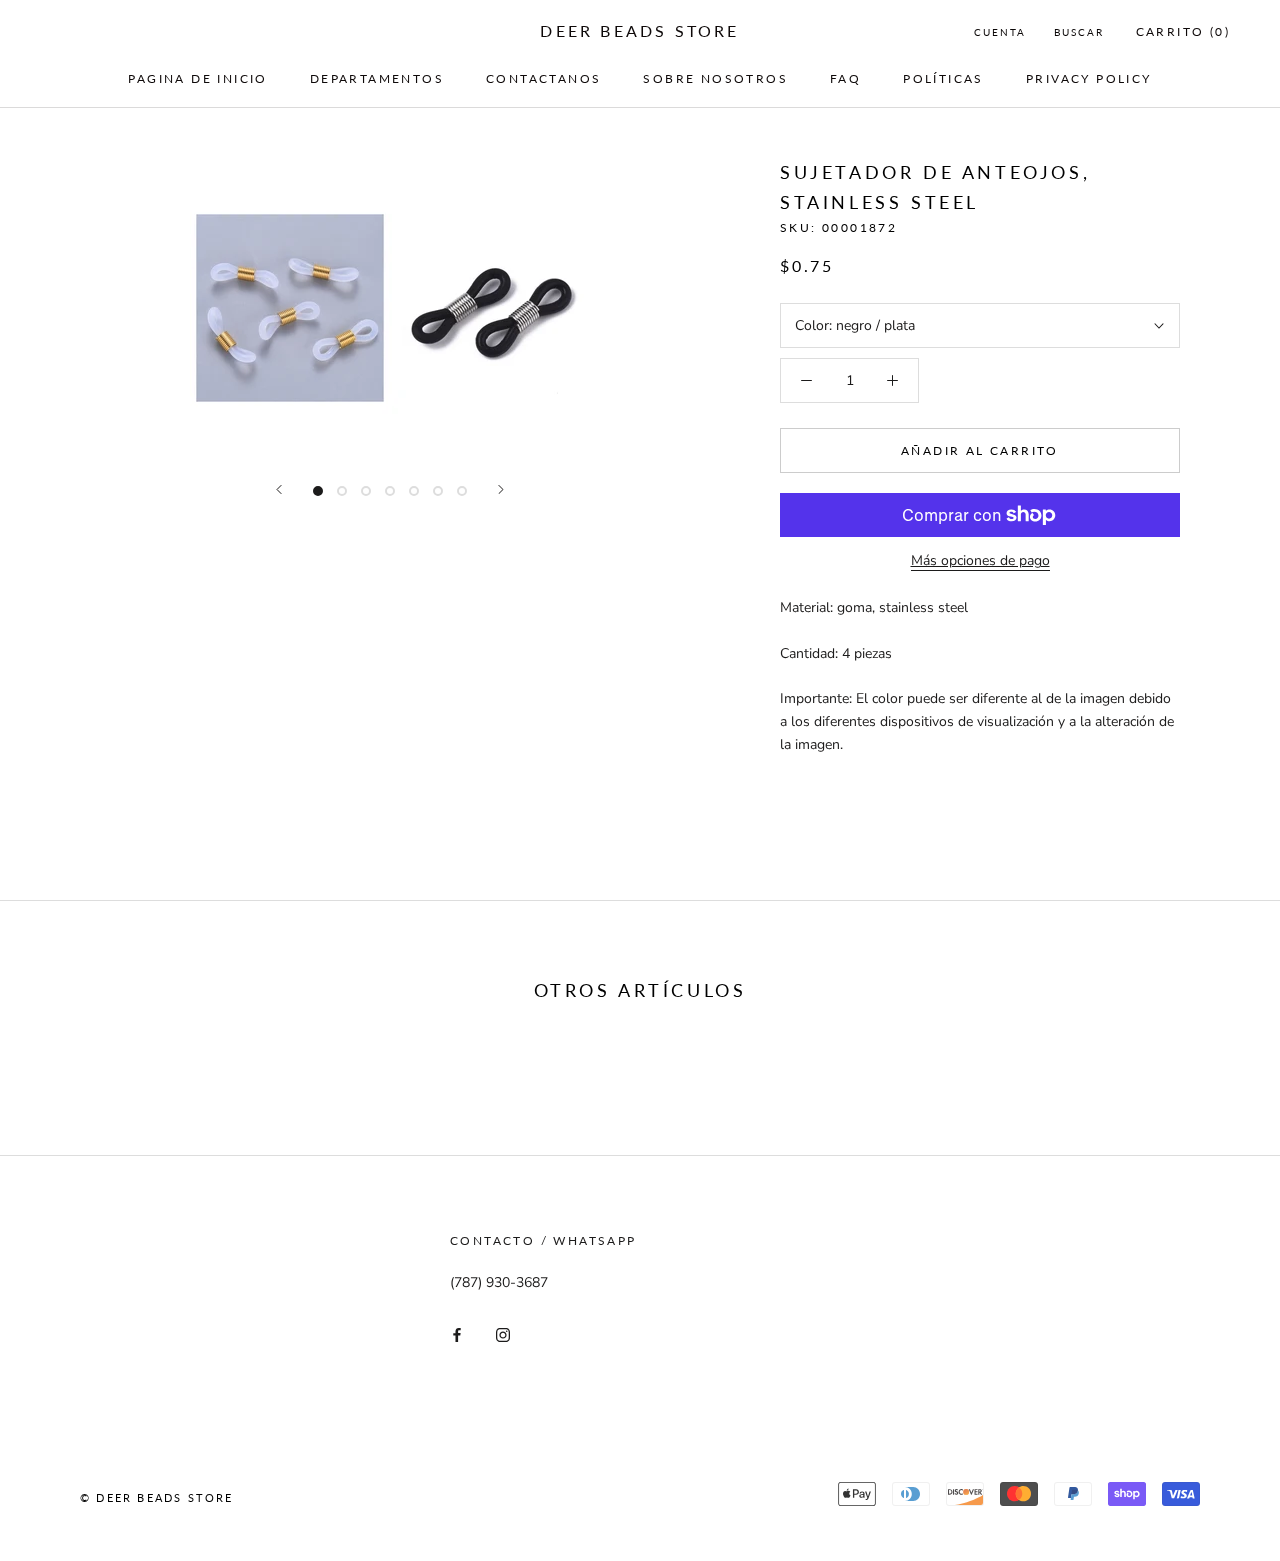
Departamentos (377, 78)
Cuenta (1000, 32)
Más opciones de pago (980, 560)
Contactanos (543, 78)
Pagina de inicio (197, 78)
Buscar (1079, 32)
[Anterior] (279, 489)
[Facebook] (457, 1334)
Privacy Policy (1089, 78)
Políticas (943, 78)
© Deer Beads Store (157, 1497)
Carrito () (1183, 31)
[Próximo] (501, 489)
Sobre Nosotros (715, 78)
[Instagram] (503, 1334)
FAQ (845, 78)
